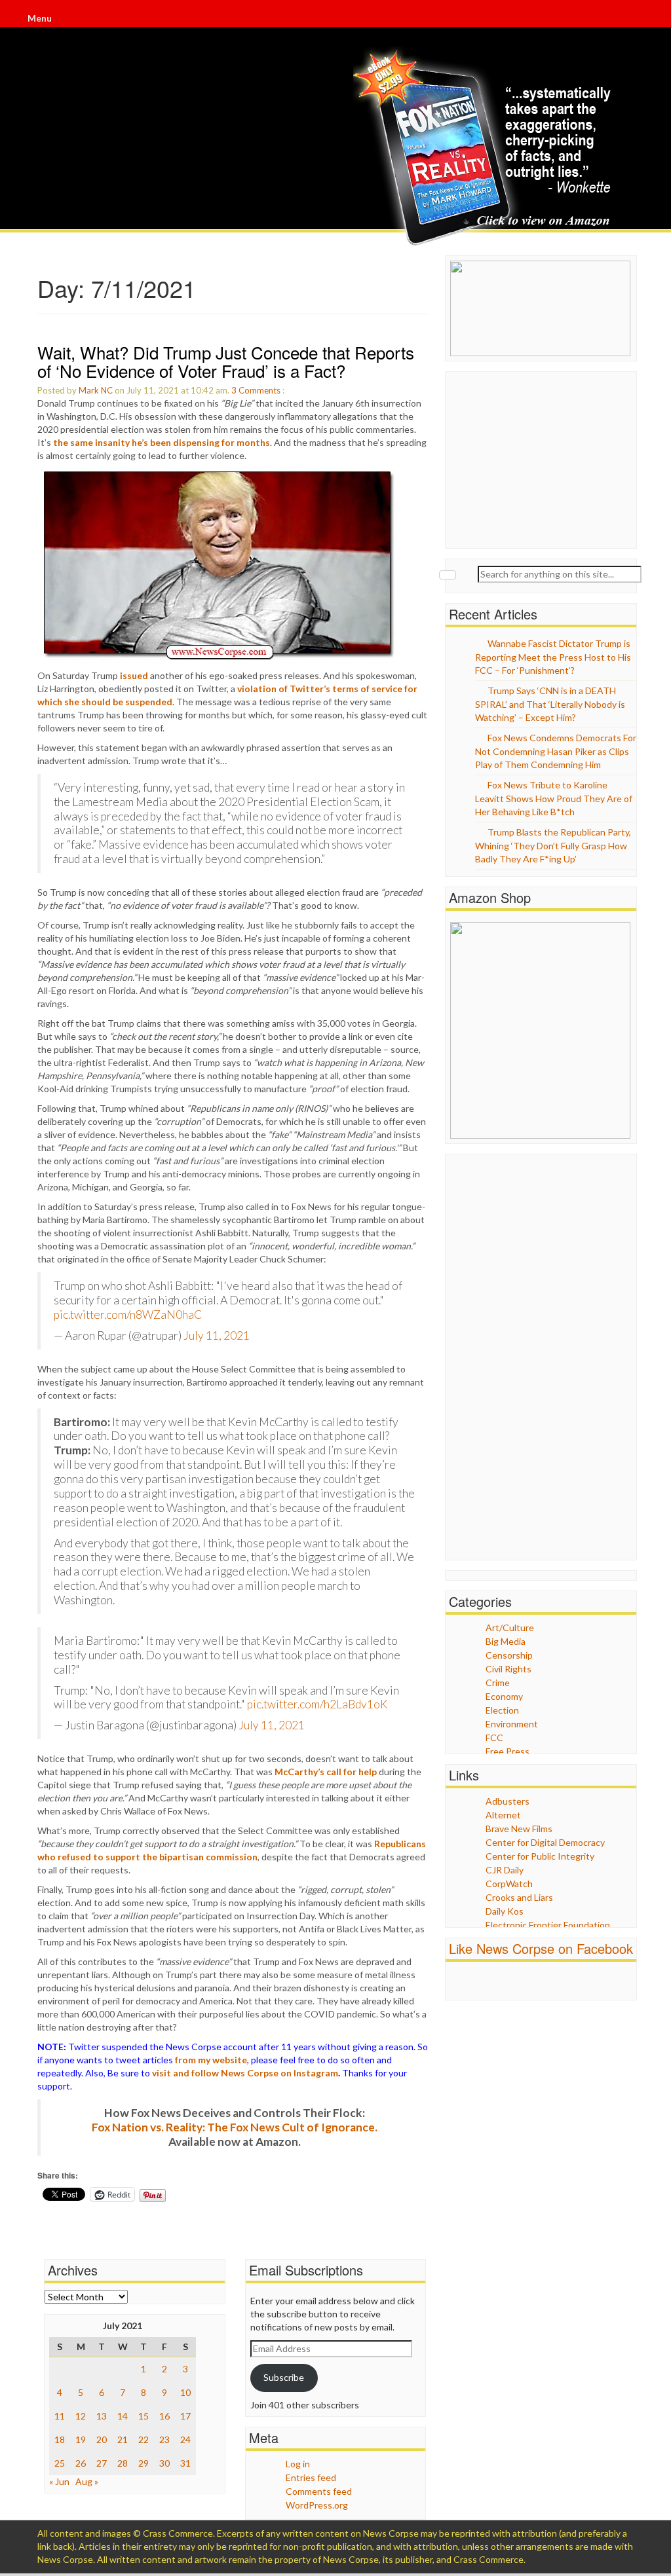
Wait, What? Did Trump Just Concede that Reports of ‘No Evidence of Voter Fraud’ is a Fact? (226, 361)
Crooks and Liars (519, 1897)
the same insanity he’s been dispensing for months (162, 442)
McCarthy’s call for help (326, 1772)
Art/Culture (510, 1628)
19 (81, 2439)
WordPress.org (317, 2505)
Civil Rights (508, 1669)
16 (164, 2416)
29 (144, 2463)
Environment (512, 1724)
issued (134, 675)
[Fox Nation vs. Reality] (485, 147)
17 (185, 2416)
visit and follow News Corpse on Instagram (245, 2073)
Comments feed (319, 2491)
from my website (211, 2060)
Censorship (509, 1655)
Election (502, 1710)
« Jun (59, 2481)
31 (185, 2463)
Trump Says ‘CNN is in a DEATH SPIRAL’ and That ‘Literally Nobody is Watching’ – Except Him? (550, 704)
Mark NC (96, 390)
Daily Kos (505, 1911)
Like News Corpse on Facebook (541, 1948)
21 (123, 2439)
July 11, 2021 (217, 1335)
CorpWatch (509, 1884)
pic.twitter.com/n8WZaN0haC (128, 1315)
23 (164, 2439)
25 (60, 2463)
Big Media (506, 1641)
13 (102, 2416)
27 (102, 2463)
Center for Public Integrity (540, 1856)
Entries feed (311, 2477)
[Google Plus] (632, 20)
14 (123, 2416)
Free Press (508, 1751)
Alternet (503, 1815)
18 (60, 2439)
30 (164, 2463)
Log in (298, 2464)
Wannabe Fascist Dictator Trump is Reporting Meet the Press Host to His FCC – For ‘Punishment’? (553, 657)
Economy (504, 1696)
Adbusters (508, 1801)
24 (185, 2439)
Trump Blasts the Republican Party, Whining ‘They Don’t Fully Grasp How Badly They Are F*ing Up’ (553, 845)
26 (81, 2463)
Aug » (87, 2481)
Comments (259, 390)
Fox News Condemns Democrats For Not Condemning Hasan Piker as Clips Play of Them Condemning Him (556, 751)
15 (144, 2416)
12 (81, 2416)
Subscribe (284, 2377)
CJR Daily (505, 1870)
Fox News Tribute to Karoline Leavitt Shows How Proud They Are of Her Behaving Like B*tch (554, 798)
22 (144, 2439)
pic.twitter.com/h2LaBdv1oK (317, 1704)
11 (60, 2416)
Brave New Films (519, 1829)
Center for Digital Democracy (545, 1842)
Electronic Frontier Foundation (548, 1925)
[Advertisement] (548, 458)
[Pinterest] (633, 20)
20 (102, 2439)
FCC (494, 1738)
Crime (498, 1683)
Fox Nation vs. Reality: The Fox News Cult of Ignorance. (235, 2127)
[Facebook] (629, 20)
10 (185, 2392)
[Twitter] (630, 20)
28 (123, 2463)
